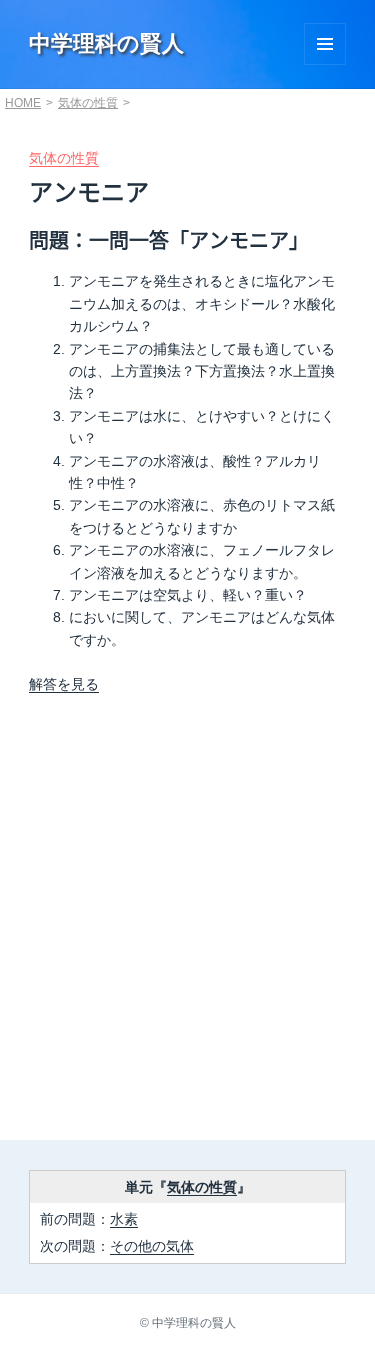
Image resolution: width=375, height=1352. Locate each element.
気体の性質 (88, 103)
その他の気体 (152, 1246)
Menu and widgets (325, 44)
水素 (124, 1219)
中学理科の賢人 (106, 43)
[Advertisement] (187, 923)
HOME (23, 103)
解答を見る (64, 684)
